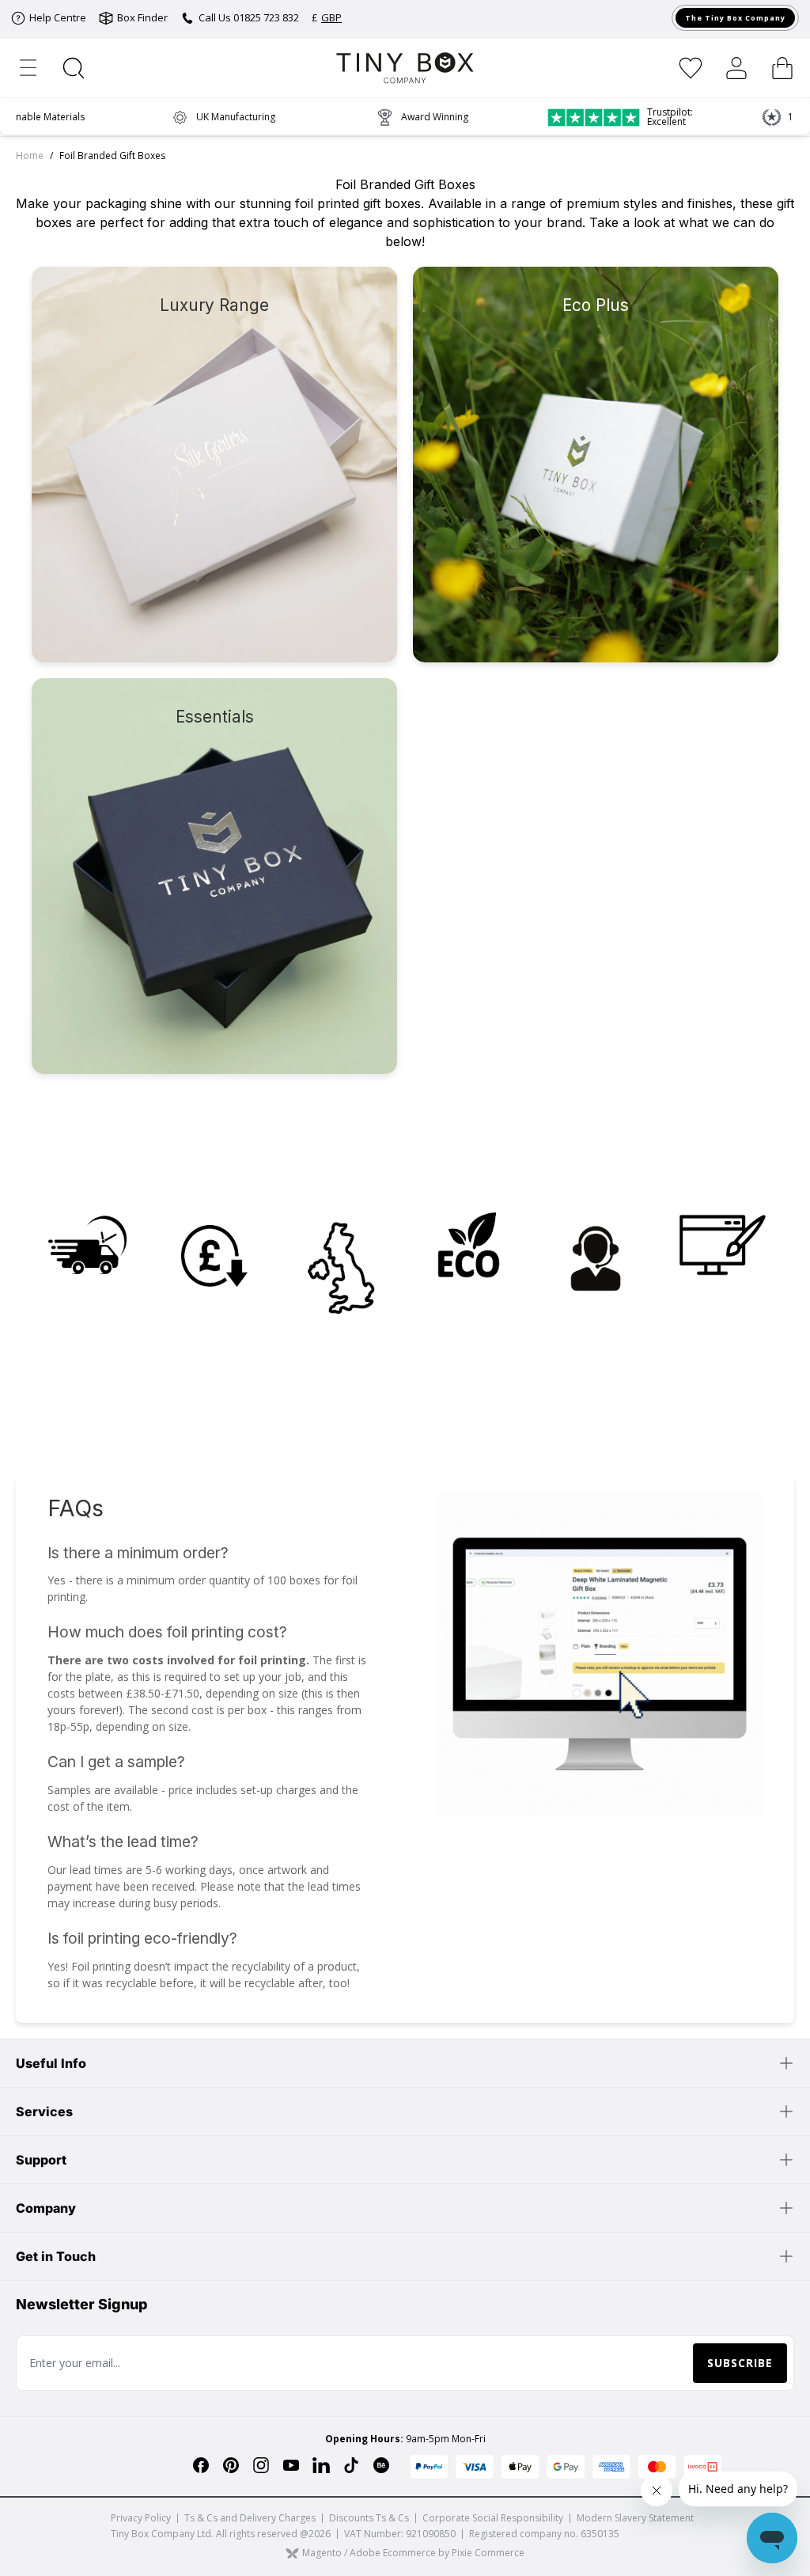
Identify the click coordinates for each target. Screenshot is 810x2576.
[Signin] (736, 68)
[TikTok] (351, 2465)
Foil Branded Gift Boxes (112, 156)
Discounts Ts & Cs (369, 2518)
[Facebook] (201, 2465)
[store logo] (405, 68)
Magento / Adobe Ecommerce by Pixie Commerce (413, 2553)
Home (30, 156)
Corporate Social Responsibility (493, 2518)
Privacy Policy (141, 2518)
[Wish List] (691, 68)
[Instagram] (261, 2465)
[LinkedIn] (321, 2465)
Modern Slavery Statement (635, 2518)
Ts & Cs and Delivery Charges (250, 2518)
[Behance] (381, 2465)
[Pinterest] (231, 2465)
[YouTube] (291, 2465)
